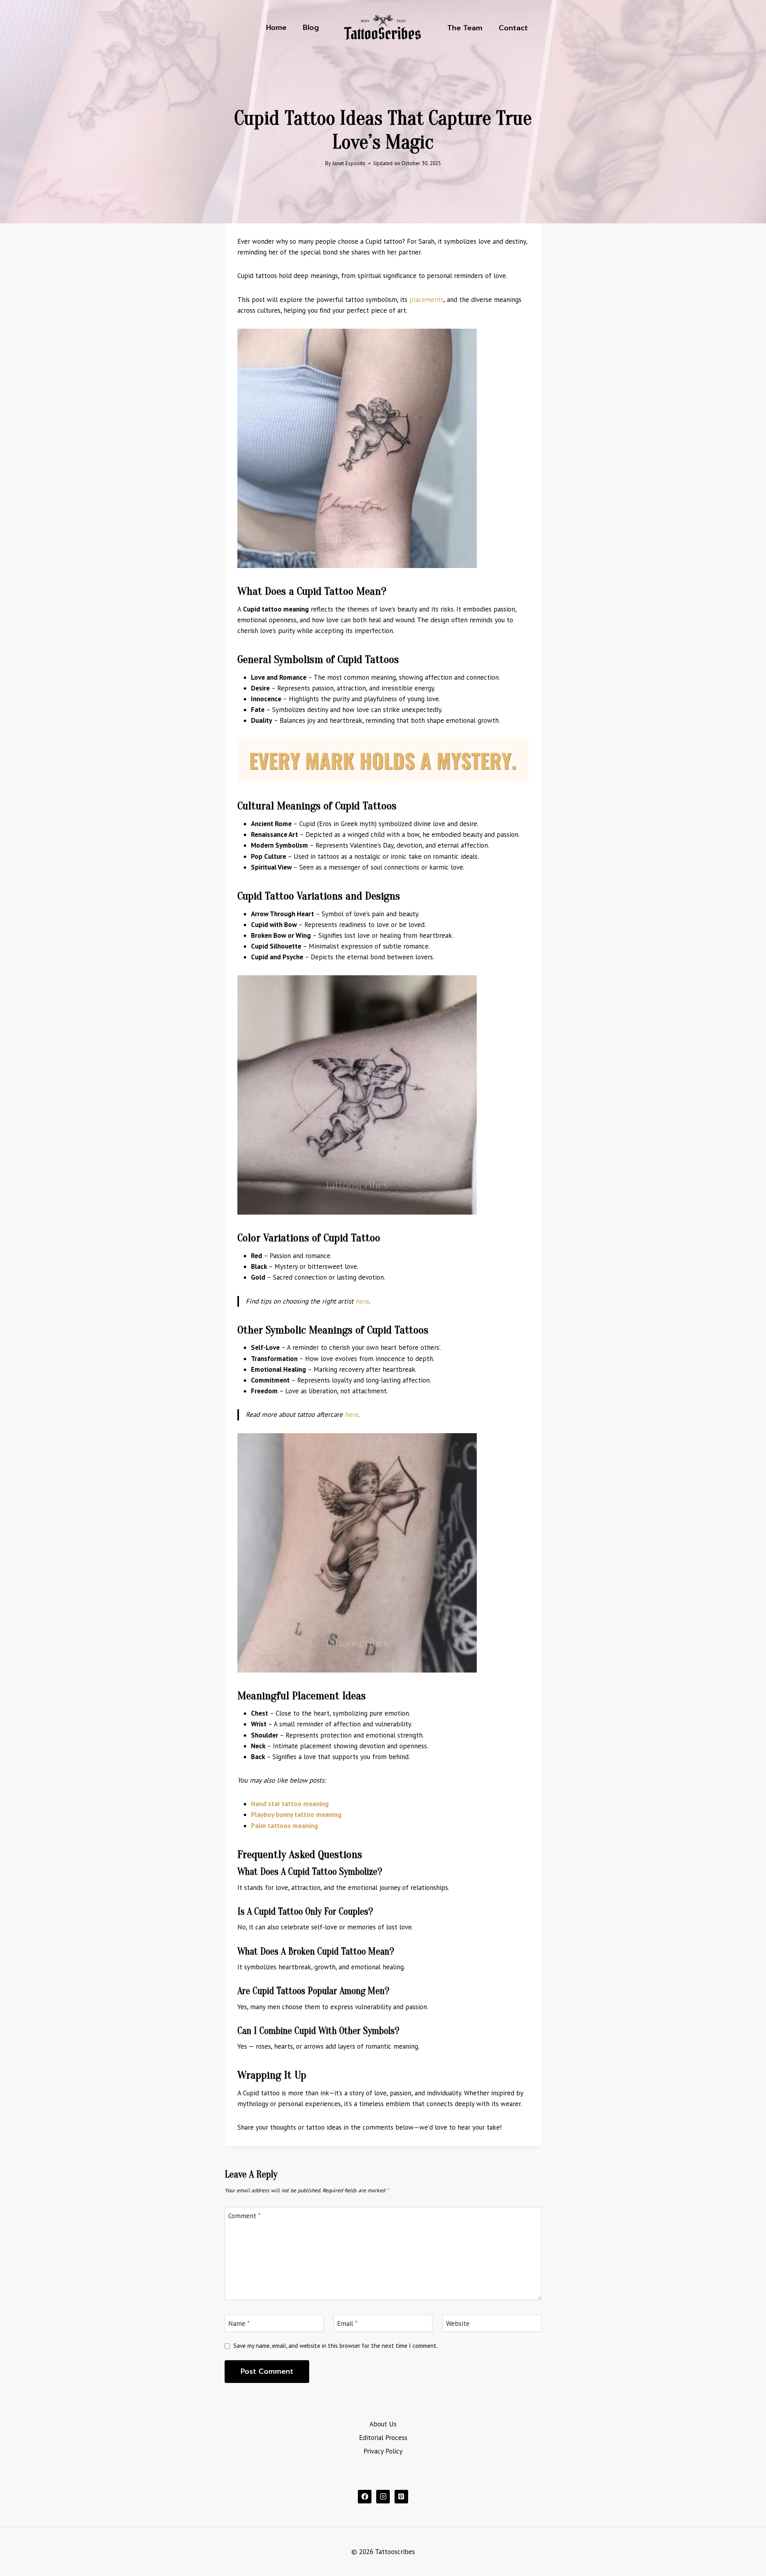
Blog (311, 28)
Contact (513, 28)
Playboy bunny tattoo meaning (296, 1815)
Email (347, 2324)
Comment (244, 2216)
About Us (383, 2424)
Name (239, 2324)
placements (426, 300)
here (362, 1301)
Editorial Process (383, 2438)
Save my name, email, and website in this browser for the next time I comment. (336, 2346)
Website (458, 2324)
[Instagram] (383, 2497)
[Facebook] (365, 2497)
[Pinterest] (401, 2497)
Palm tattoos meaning (284, 1826)
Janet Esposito (349, 163)
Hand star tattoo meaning (290, 1804)
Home (276, 28)
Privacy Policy (383, 2451)
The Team (465, 28)
